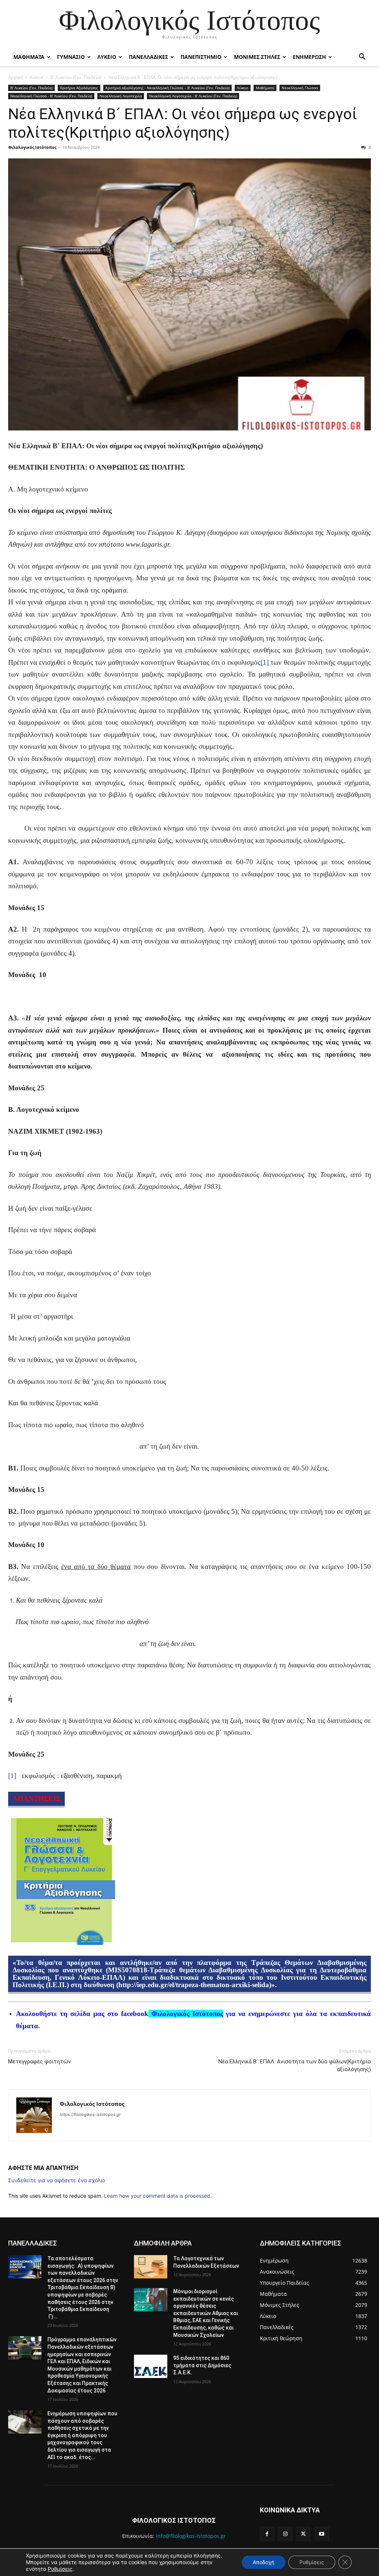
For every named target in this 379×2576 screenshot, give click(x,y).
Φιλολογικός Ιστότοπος (32, 147)
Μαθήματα (265, 88)
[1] (265, 662)
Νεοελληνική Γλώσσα (300, 88)
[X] (303, 2534)
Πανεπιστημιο (201, 57)
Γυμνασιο (71, 57)
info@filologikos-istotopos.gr (191, 2536)
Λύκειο (36, 77)
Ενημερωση (309, 57)
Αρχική (15, 77)
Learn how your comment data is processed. (158, 2196)
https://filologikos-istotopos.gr (90, 2114)
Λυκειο (107, 57)
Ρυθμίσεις (60, 2569)
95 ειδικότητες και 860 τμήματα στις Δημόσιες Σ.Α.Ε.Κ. (202, 2365)
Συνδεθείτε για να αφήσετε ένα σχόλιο (57, 2180)
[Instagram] (285, 2534)
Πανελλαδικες (148, 57)
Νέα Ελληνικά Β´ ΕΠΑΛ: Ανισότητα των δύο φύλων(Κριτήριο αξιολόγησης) (295, 2065)
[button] (362, 58)
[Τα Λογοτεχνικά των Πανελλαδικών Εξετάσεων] (151, 2267)
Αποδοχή (264, 2562)
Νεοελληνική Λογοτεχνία (121, 96)
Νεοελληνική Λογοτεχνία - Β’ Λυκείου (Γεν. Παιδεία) (193, 96)
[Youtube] (322, 2534)
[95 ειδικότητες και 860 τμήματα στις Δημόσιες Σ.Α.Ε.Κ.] (151, 2366)
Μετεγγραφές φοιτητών (39, 2062)
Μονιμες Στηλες (257, 57)
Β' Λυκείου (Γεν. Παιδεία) (76, 77)
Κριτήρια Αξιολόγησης (79, 88)
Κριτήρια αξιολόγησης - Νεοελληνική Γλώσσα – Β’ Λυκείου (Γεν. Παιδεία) (167, 88)
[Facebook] (267, 2534)
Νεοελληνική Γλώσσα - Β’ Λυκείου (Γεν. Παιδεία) (51, 96)
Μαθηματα (29, 57)
